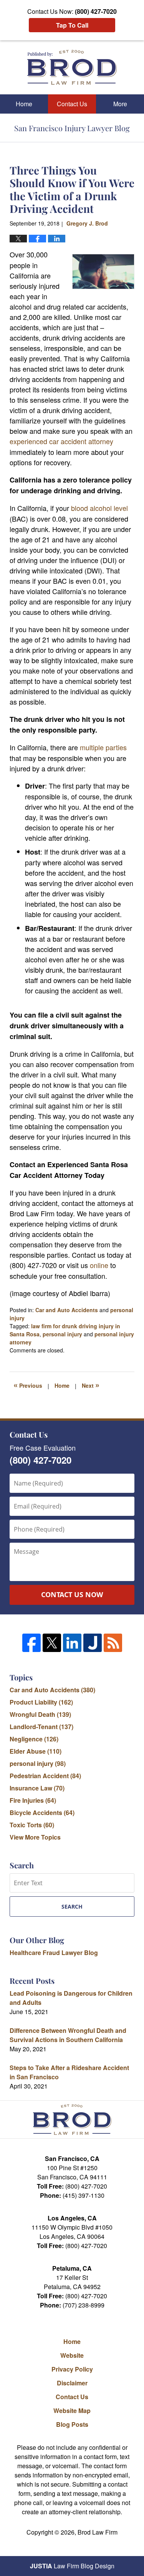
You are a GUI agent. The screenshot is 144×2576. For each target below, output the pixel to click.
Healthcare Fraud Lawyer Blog (54, 1953)
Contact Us (72, 104)
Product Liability (41, 1702)
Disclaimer (72, 2383)
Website (72, 2355)
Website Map (72, 2410)
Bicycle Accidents (42, 1813)
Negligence (34, 1739)
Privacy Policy (72, 2369)
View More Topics (35, 1837)
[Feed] (113, 1643)
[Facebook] (31, 1643)
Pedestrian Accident (45, 1776)
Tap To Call (72, 25)
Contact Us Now (72, 1594)
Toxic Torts (32, 1825)
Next (91, 1385)
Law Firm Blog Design (72, 2566)
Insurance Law (37, 1788)
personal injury (62, 1334)
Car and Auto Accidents (67, 1310)
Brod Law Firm (98, 2532)
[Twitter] (52, 1643)
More (120, 104)
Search (72, 1906)
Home (24, 104)
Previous (28, 1385)
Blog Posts (72, 2424)
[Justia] (93, 1643)
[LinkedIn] (72, 1643)
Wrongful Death (40, 1714)
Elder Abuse (36, 1751)
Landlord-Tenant (41, 1727)
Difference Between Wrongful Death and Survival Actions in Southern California (68, 2035)
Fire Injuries (33, 1800)
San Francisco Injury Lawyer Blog (72, 67)
